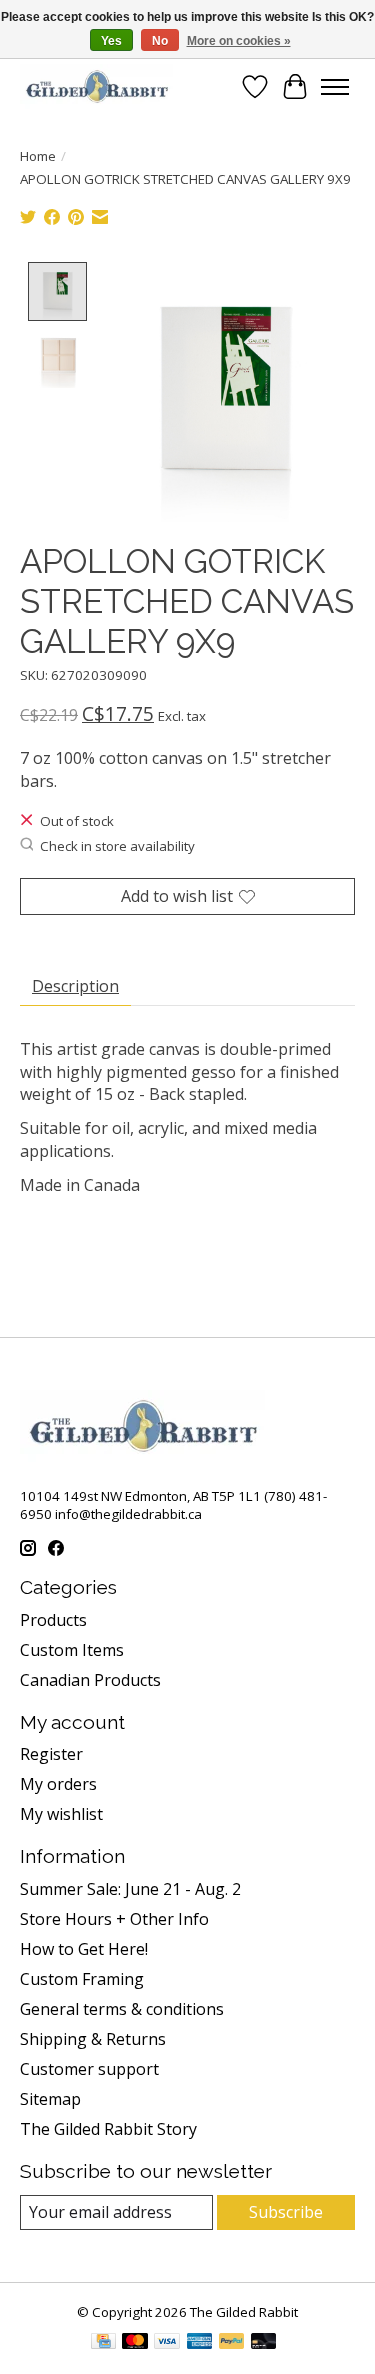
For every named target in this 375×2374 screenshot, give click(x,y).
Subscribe (286, 2212)
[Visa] (167, 2343)
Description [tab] (75, 986)
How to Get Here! (84, 1949)
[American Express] (200, 2343)
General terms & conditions (122, 2009)
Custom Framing (82, 1979)
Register (51, 1754)
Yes (111, 41)
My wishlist (61, 1814)
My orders (58, 1784)
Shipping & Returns (93, 2039)
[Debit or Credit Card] (264, 2343)
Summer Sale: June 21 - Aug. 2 (130, 1889)
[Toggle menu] (335, 87)
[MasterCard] (135, 2343)
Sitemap (50, 2099)
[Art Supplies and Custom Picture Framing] (96, 86)
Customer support (89, 2069)
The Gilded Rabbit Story (108, 2129)
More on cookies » (239, 41)
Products (53, 1620)
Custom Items (72, 1650)
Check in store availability (117, 846)
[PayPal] (232, 2343)
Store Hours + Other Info (114, 1919)
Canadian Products (90, 1680)
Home (38, 156)
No (160, 41)
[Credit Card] (103, 2343)
